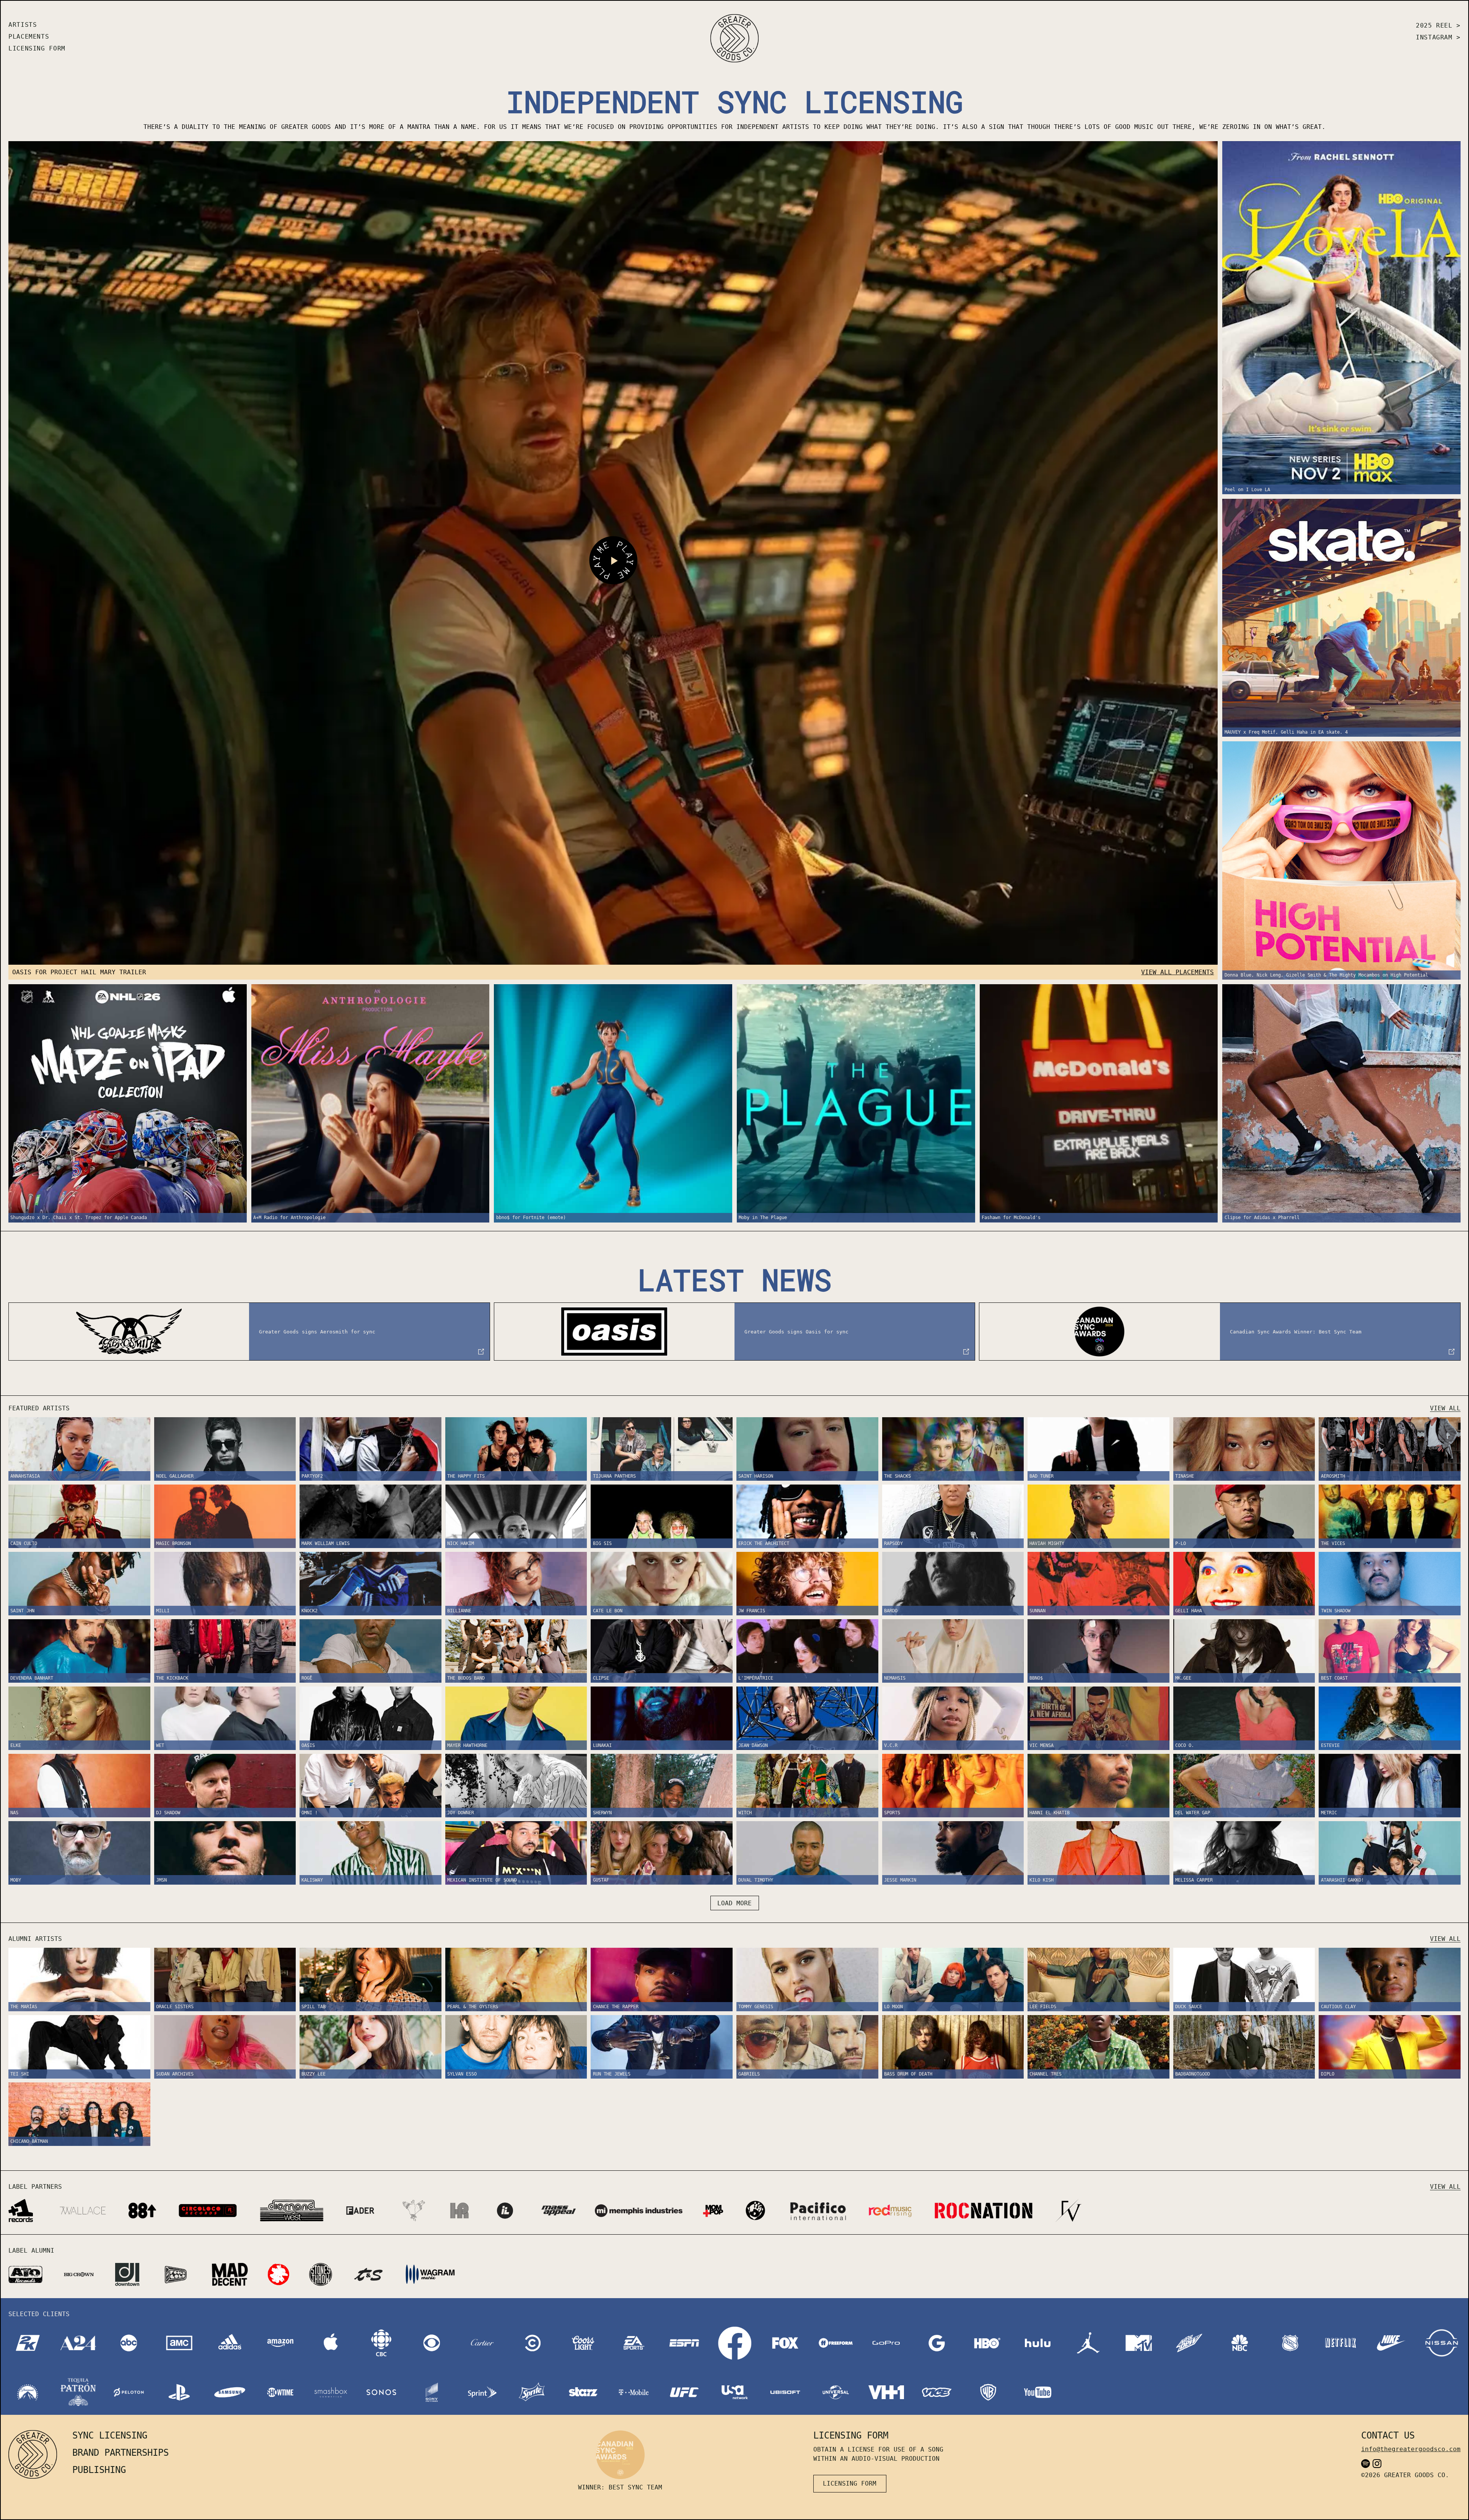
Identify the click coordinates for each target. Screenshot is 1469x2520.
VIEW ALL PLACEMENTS (1177, 972)
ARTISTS (23, 25)
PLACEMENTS (29, 37)
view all (1445, 1408)
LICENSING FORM (37, 48)
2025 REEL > (1438, 25)
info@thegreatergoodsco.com (1411, 2449)
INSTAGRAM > (1438, 37)
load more (734, 1903)
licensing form (850, 2483)
